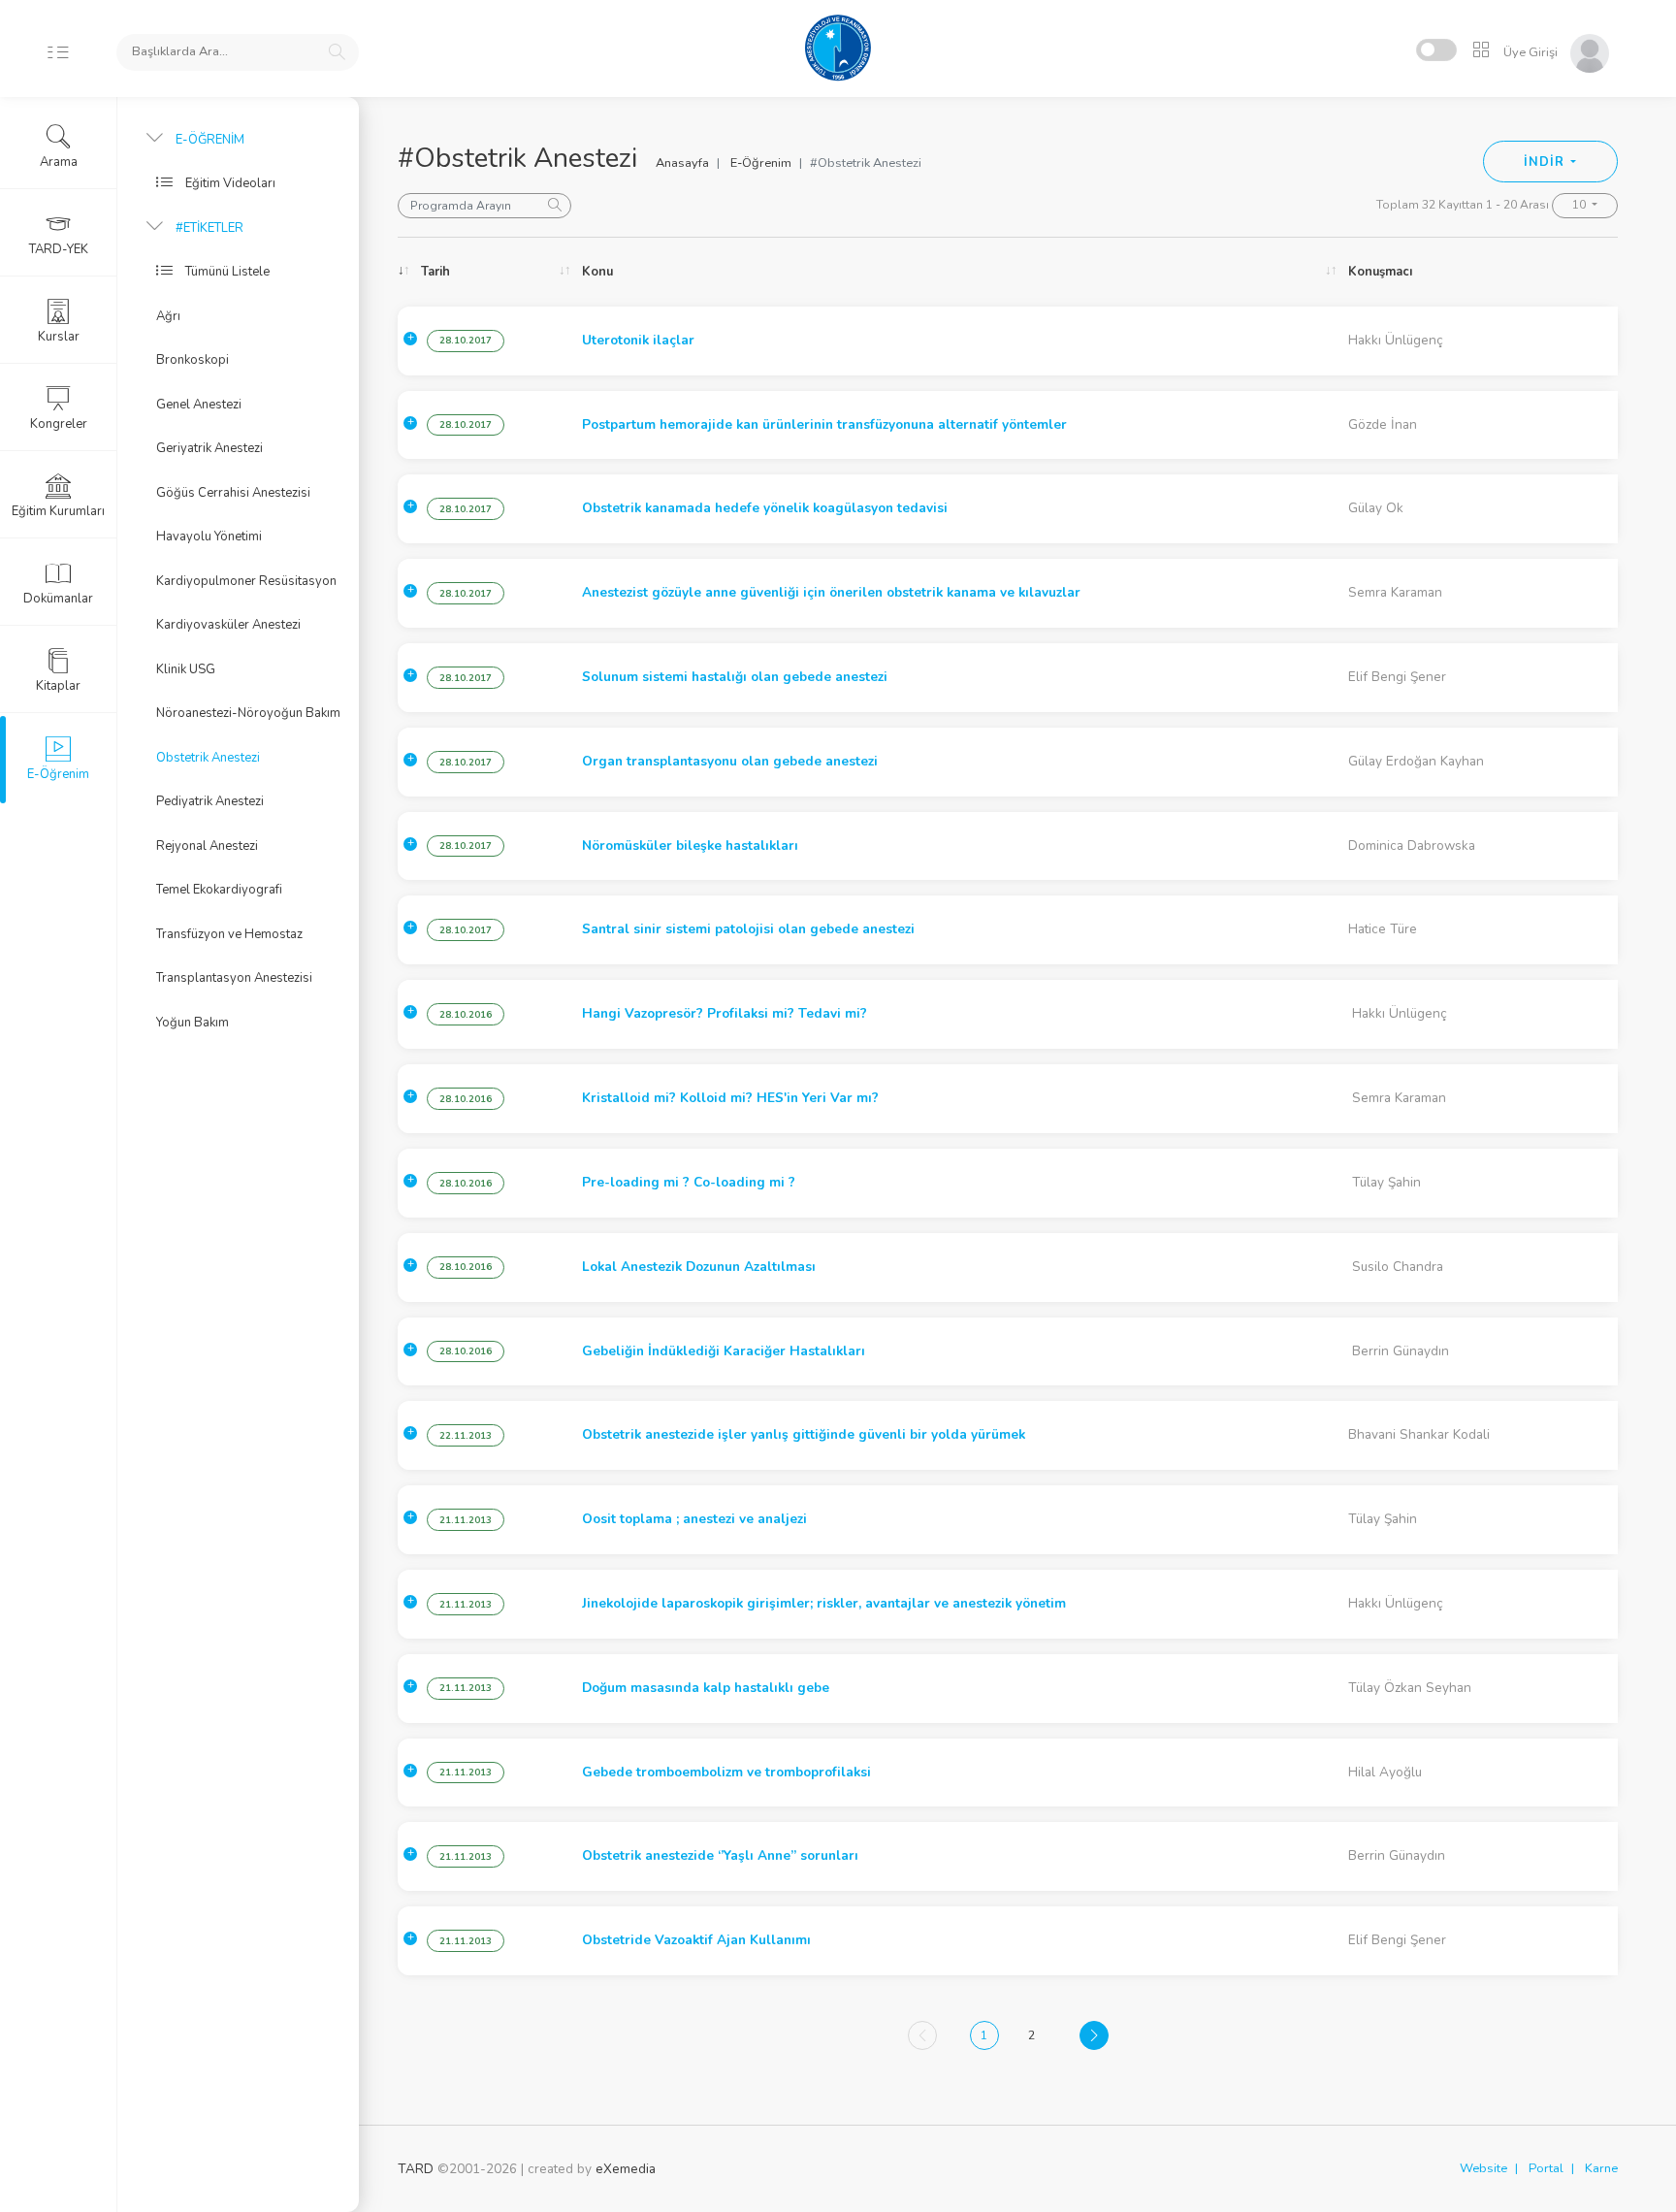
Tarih (435, 272)
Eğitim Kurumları (58, 511)
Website (1483, 2168)
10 (1580, 205)
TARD (416, 2169)
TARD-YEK (59, 249)
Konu (597, 272)
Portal (1546, 2168)
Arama (59, 162)
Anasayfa (682, 163)
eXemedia (626, 2169)
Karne (1601, 2168)
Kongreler (59, 424)
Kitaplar (58, 686)
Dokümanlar (58, 599)
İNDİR (1546, 162)
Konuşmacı (1380, 272)
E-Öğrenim (761, 163)
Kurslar (59, 337)
